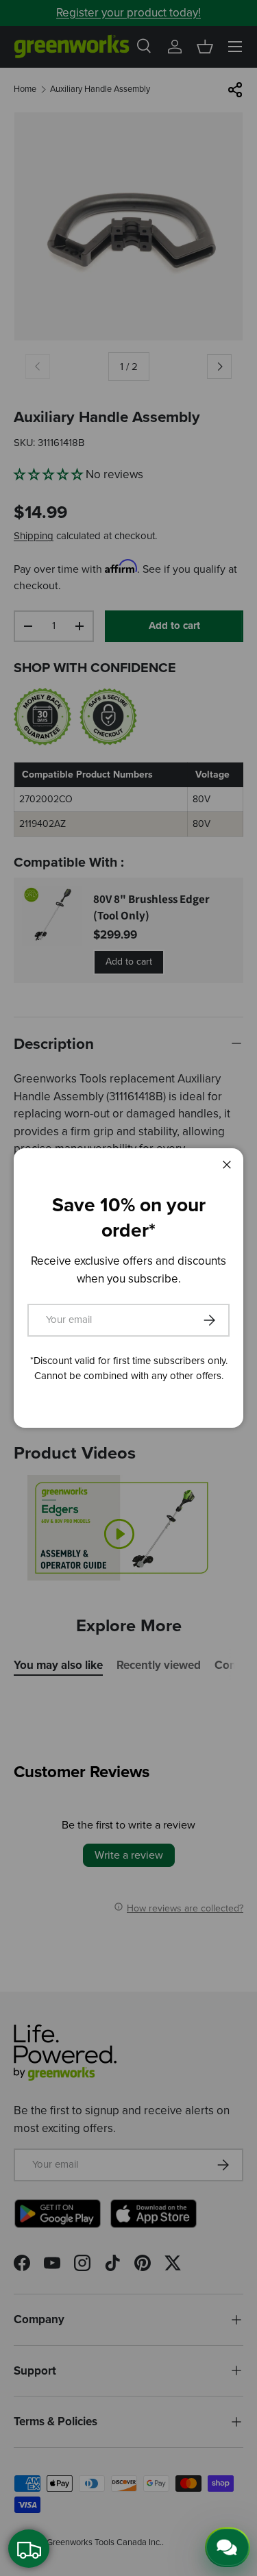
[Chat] (228, 2547)
